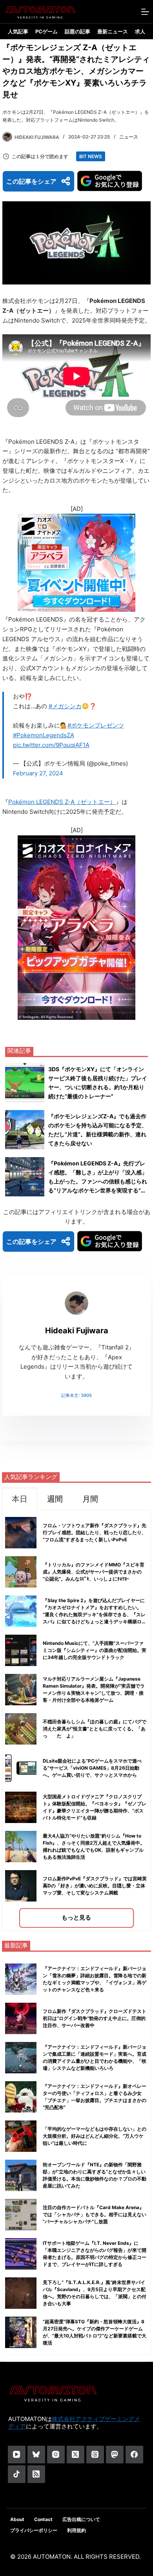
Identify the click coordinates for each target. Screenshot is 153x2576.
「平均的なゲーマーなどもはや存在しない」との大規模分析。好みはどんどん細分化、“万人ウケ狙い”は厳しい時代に (95, 2136)
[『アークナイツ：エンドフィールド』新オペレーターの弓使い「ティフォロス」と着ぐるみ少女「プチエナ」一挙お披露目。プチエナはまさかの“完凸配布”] (21, 2097)
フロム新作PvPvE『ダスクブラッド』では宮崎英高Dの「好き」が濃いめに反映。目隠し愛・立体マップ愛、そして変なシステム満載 (95, 1886)
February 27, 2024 (38, 773)
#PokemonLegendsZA (44, 735)
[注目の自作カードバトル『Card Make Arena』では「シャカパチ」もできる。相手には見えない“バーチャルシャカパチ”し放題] (21, 2215)
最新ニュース (113, 31)
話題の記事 (77, 31)
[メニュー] (145, 12)
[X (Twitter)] (76, 2455)
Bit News (91, 156)
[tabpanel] (76, 1720)
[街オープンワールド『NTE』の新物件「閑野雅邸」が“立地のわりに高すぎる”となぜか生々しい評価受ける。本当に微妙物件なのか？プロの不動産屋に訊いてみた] (21, 2175)
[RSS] (36, 2474)
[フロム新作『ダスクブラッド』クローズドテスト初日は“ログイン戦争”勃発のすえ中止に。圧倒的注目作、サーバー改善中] (21, 2018)
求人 (140, 31)
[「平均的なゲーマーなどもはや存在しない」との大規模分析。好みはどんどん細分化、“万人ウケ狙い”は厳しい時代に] (21, 2136)
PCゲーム (46, 31)
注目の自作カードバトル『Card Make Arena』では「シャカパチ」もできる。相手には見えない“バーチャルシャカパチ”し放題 (95, 2214)
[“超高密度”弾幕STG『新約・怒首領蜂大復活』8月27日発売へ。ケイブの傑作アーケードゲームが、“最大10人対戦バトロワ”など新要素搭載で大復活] (21, 2332)
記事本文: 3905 (76, 1395)
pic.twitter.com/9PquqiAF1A (51, 745)
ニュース (129, 137)
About (17, 2519)
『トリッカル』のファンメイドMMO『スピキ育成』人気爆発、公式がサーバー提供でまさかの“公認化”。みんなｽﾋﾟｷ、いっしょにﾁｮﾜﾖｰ (94, 1572)
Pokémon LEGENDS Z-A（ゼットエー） (62, 802)
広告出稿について (81, 2519)
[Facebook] (134, 2455)
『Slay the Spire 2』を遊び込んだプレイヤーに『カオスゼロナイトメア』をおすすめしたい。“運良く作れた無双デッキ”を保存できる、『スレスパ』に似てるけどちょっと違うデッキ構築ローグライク (95, 1614)
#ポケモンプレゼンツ (96, 725)
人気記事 (18, 31)
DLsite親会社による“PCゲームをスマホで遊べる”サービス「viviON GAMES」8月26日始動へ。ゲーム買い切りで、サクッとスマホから (92, 1768)
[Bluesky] (36, 2455)
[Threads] (95, 2455)
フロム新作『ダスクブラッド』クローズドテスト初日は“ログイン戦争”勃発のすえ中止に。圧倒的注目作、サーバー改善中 (95, 2018)
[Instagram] (56, 2455)
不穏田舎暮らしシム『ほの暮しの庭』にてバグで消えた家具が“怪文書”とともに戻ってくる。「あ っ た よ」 (97, 1729)
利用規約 (76, 2530)
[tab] (20, 1499)
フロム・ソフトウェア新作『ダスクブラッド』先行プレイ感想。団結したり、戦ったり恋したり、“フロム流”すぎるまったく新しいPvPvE (95, 1532)
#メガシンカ (65, 706)
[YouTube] (17, 2455)
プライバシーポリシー (34, 2530)
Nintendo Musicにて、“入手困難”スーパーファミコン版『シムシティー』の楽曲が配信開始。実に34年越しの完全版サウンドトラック (95, 1650)
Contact (43, 2519)
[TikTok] (17, 2474)
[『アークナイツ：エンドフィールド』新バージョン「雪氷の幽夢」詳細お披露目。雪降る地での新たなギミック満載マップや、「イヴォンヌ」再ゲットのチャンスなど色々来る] (21, 1979)
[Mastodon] (115, 2455)
